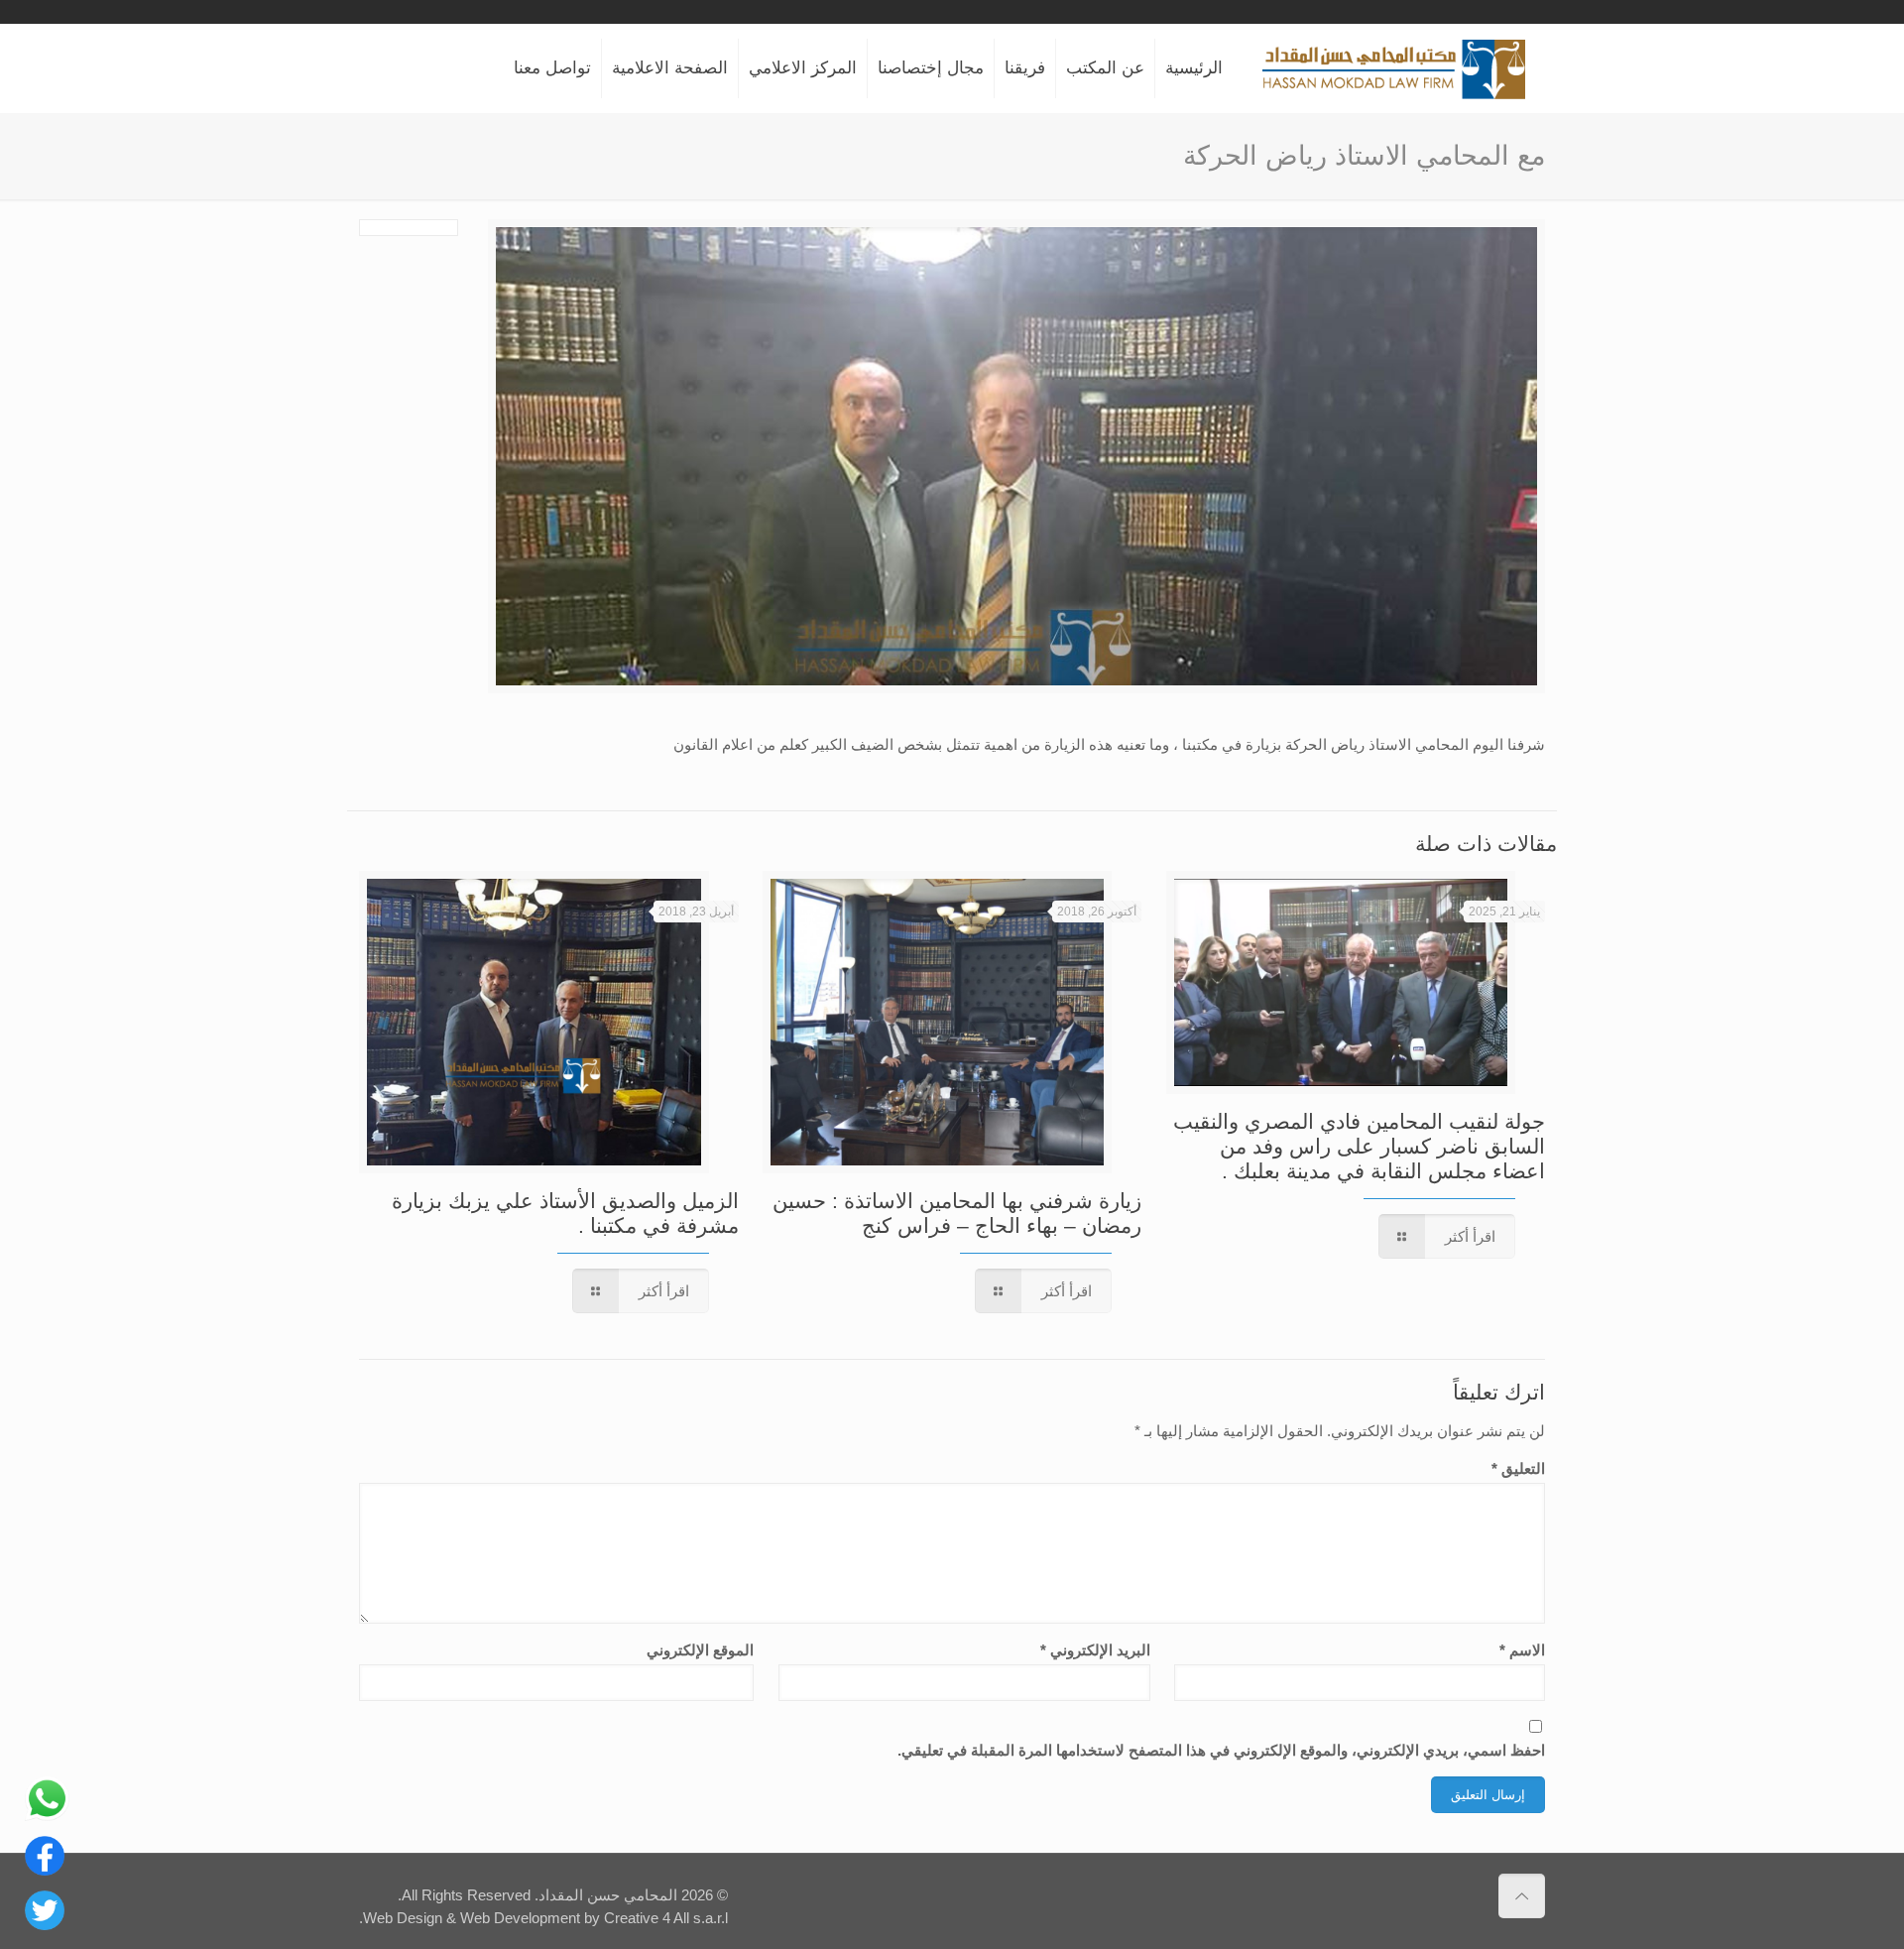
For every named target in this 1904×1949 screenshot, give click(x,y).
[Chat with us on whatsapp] (47, 1816)
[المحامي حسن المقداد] (1394, 68)
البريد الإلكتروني (1095, 1650)
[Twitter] (45, 1925)
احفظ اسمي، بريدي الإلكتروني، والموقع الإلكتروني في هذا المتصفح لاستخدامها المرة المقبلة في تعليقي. (1221, 1750)
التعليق (1518, 1468)
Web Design (403, 1918)
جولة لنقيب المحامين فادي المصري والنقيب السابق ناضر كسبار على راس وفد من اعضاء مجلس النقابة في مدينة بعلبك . (1359, 1146)
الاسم (1522, 1650)
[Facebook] (45, 1870)
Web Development (520, 1918)
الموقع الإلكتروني (700, 1650)
